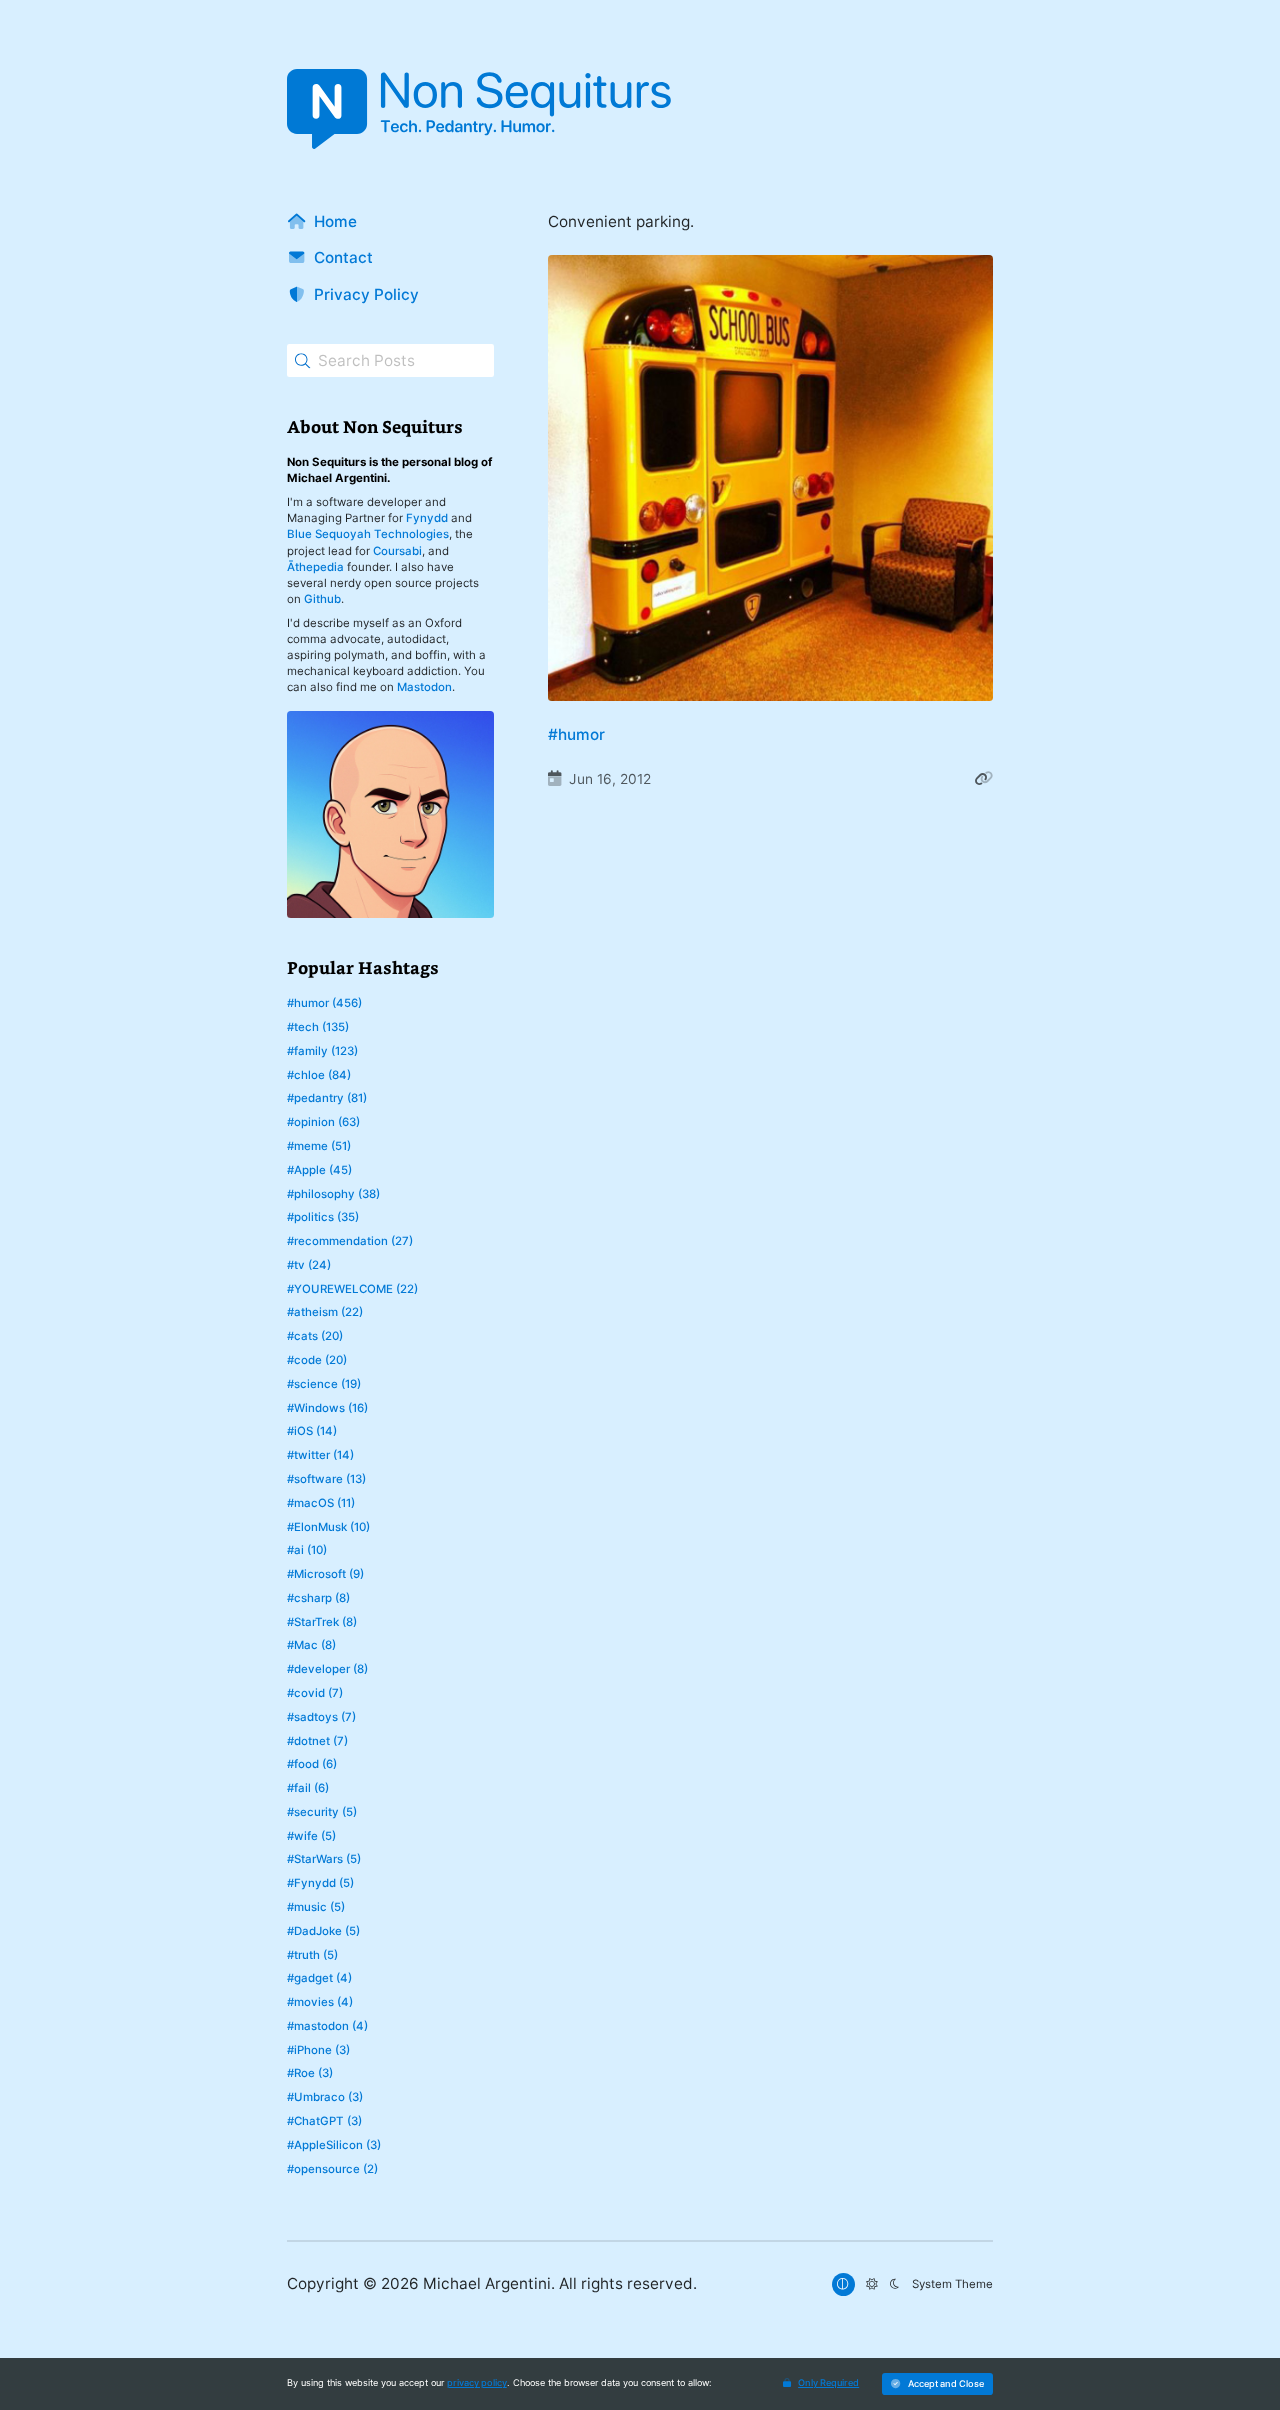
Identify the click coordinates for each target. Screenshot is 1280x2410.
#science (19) (324, 1384)
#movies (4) (320, 2002)
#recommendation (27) (350, 1241)
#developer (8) (327, 1669)
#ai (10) (307, 1550)
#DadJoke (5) (323, 1931)
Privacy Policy (366, 294)
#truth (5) (312, 1955)
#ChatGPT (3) (324, 2121)
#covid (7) (315, 1693)
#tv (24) (309, 1265)
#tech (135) (318, 1027)
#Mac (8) (311, 1645)
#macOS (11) (321, 1503)
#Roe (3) (310, 2073)
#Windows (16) (327, 1408)
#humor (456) (324, 1003)
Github (322, 599)
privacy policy (477, 2382)
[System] (843, 2284)
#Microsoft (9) (325, 1574)
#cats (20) (315, 1336)
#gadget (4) (319, 1978)
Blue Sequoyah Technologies (368, 534)
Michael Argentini (487, 2283)
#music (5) (316, 1907)
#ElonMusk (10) (328, 1527)
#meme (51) (319, 1146)
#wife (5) (311, 1836)
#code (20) (317, 1360)
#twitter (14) (320, 1455)
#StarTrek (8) (322, 1622)
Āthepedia (315, 567)
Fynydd (427, 518)
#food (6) (312, 1764)
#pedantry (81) (327, 1098)
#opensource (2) (332, 2169)
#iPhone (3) (318, 2050)
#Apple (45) (319, 1170)
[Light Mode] (872, 2284)
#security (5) (322, 1812)
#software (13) (326, 1479)
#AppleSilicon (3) (334, 2145)
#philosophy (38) (333, 1194)
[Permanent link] (983, 779)
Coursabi (397, 551)
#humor (576, 734)
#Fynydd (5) (320, 1883)
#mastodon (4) (327, 2026)
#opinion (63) (323, 1122)
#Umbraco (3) (325, 2097)
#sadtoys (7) (321, 1717)
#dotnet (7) (317, 1741)
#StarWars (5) (324, 1859)
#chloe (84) (319, 1075)
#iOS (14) (312, 1431)
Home (335, 221)
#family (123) (322, 1051)
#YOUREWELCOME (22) (352, 1289)
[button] (937, 2384)
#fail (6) (308, 1788)
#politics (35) (323, 1217)
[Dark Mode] (895, 2284)
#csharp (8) (318, 1598)
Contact (343, 257)
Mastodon (424, 687)
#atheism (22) (325, 1312)
